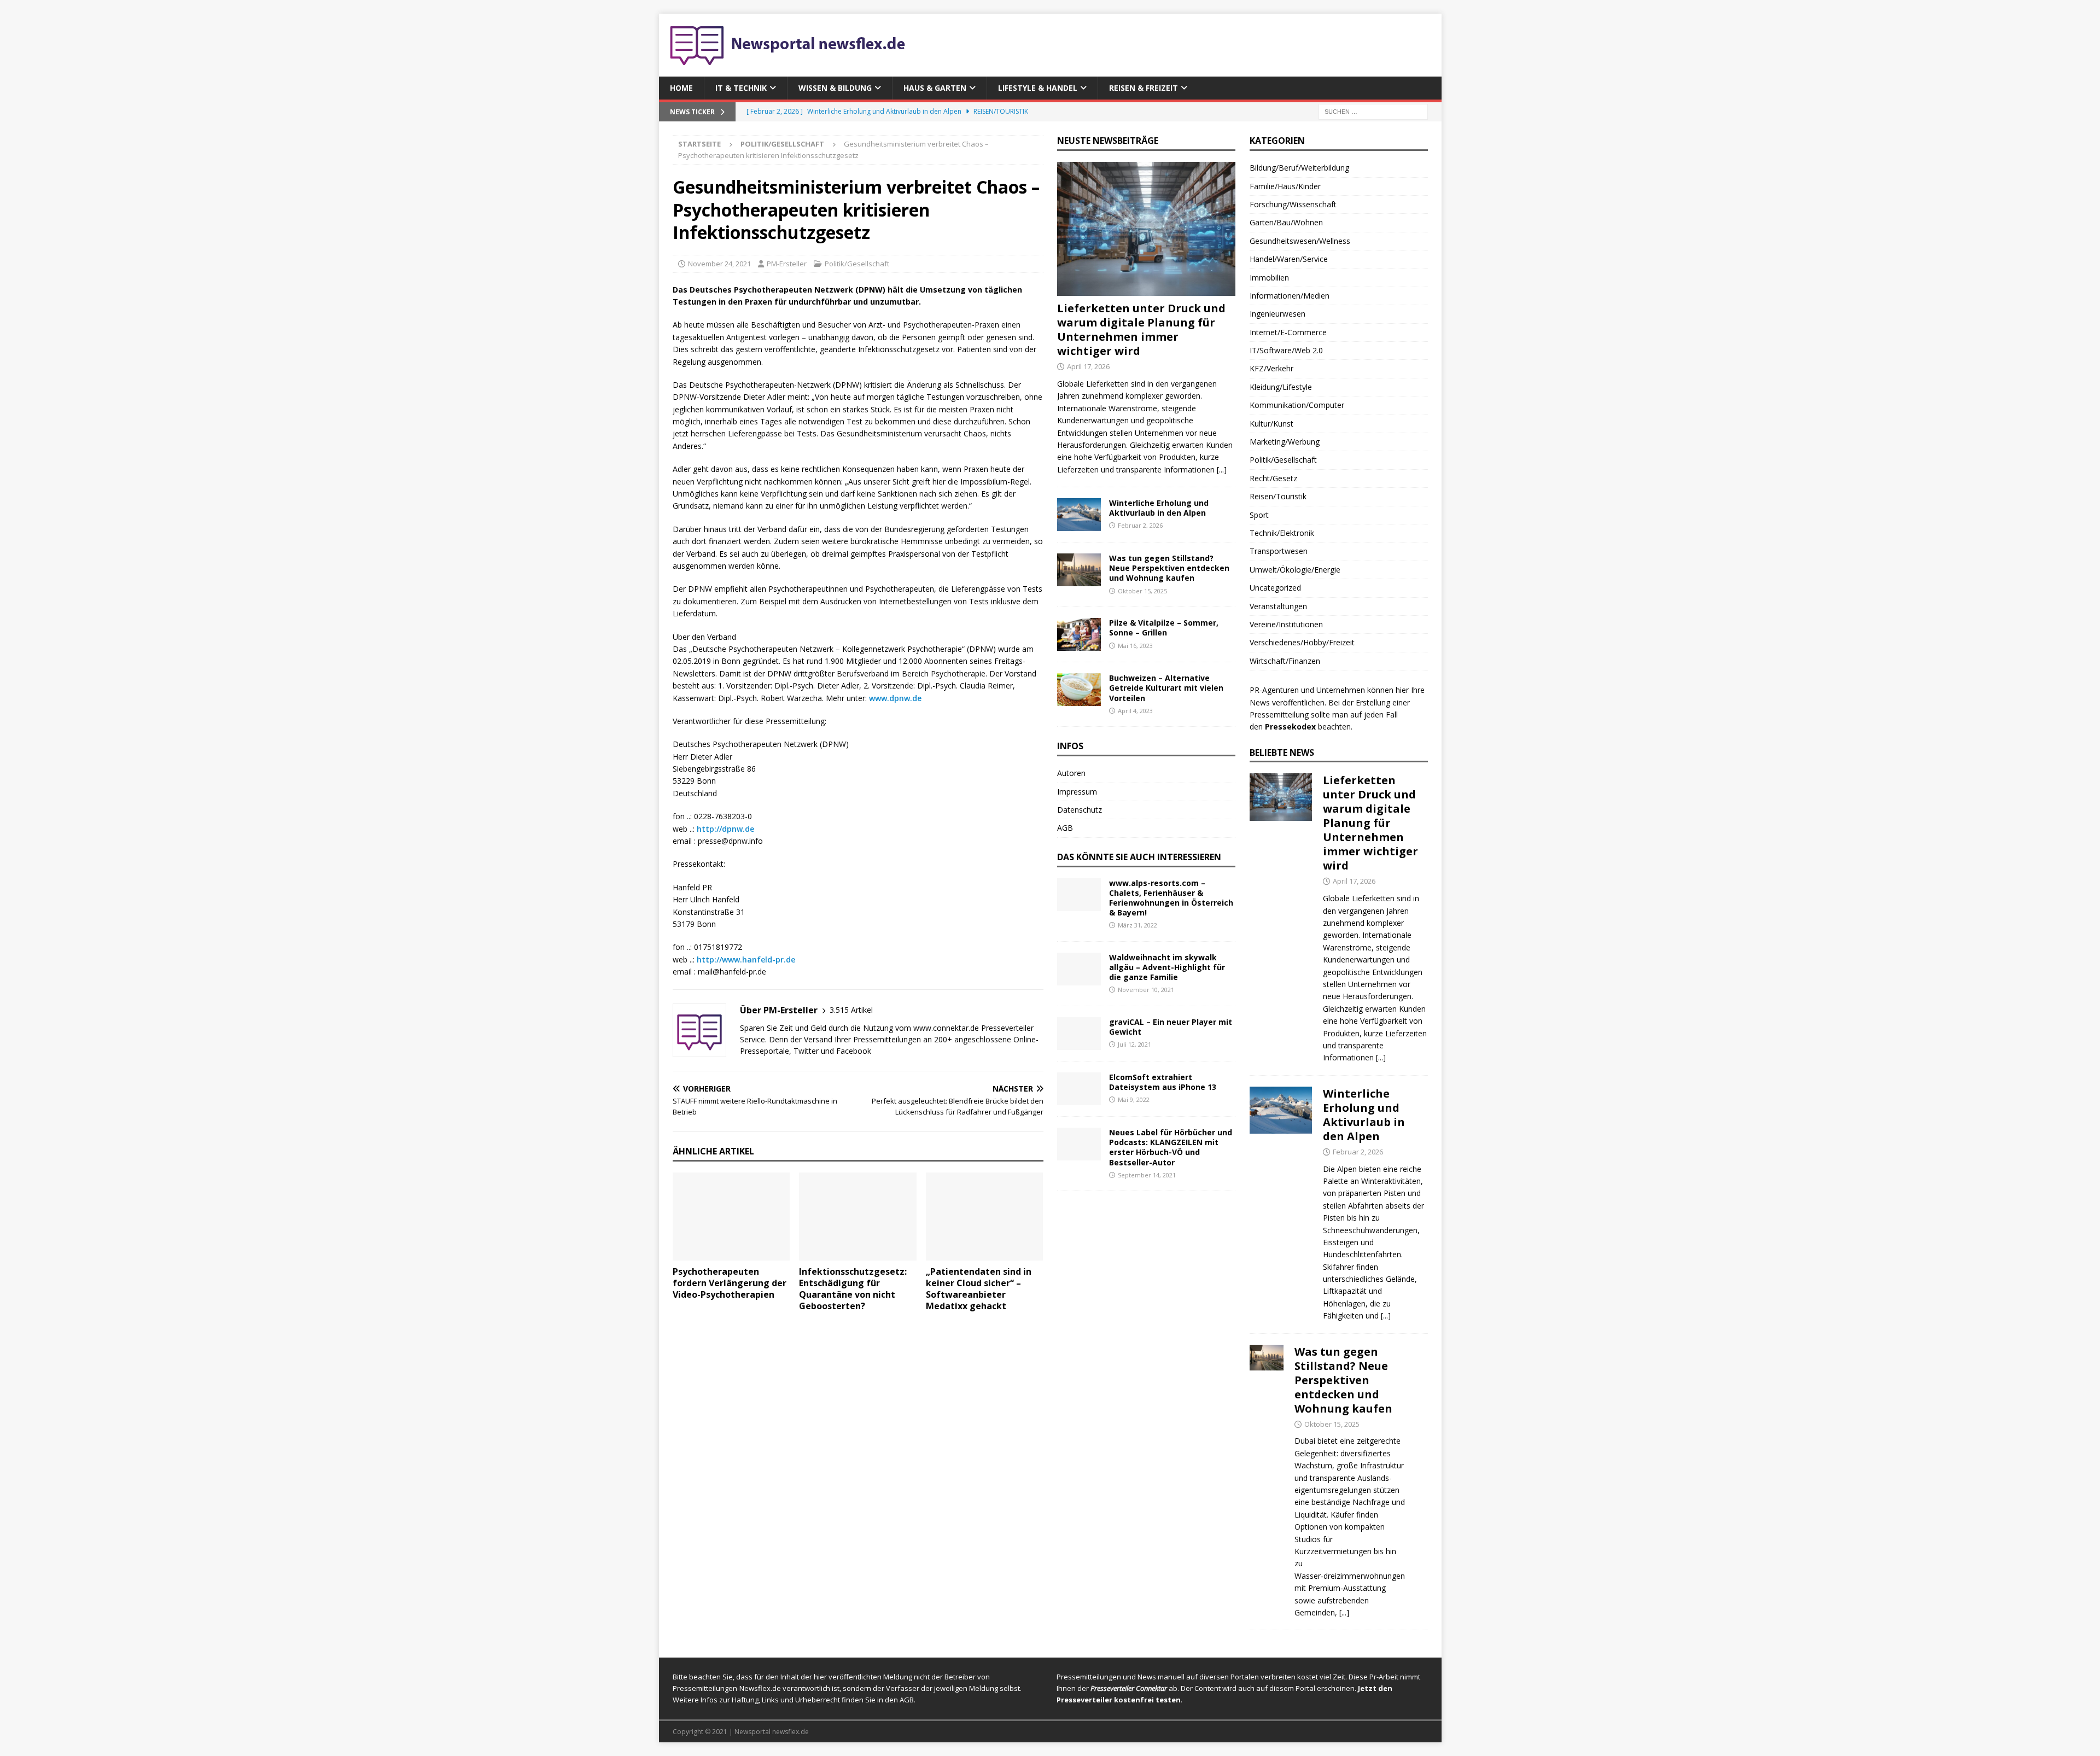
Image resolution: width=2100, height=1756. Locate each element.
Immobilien (1269, 278)
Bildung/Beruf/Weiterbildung (1299, 168)
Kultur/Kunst (1271, 424)
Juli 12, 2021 (1134, 1044)
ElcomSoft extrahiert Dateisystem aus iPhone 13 (1163, 1082)
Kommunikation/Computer (1297, 405)
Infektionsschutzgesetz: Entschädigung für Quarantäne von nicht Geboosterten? (853, 1288)
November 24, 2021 (719, 264)
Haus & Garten (935, 88)
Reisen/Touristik (1278, 496)
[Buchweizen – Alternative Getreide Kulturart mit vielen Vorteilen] (1079, 690)
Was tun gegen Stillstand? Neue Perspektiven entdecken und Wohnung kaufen (1169, 568)
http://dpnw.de (725, 829)
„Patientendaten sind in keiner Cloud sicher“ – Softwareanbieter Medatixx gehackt (979, 1288)
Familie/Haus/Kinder (1285, 186)
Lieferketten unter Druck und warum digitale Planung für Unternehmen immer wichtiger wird (1141, 329)
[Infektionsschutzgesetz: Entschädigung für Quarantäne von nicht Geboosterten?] (858, 1217)
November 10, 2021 (1146, 990)
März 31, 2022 (1137, 925)
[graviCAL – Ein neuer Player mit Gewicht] (1079, 1034)
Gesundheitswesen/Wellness (1300, 241)
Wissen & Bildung (835, 88)
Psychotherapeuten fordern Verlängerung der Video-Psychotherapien (730, 1283)
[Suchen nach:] (1373, 111)
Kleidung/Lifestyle (1281, 387)
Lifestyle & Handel (1038, 88)
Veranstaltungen (1278, 606)
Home (681, 88)
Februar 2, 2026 (1140, 525)
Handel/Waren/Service (1289, 259)
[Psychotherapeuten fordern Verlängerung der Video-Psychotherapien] (731, 1217)
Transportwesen (1279, 551)
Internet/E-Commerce (1288, 332)
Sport (1259, 515)
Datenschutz (1080, 810)
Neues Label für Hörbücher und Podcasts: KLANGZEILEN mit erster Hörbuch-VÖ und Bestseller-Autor (1171, 1147)
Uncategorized (1275, 588)
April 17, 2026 (1088, 366)
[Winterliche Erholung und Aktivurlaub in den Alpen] (1079, 515)
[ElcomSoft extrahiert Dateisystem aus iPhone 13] (1079, 1089)
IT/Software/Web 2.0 (1286, 350)
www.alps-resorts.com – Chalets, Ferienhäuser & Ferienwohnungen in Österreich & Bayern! (1171, 898)
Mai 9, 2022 (1134, 1099)
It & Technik (741, 88)
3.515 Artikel (851, 1010)
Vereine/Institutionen (1286, 624)
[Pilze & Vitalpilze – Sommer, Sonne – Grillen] (1079, 634)
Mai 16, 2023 (1135, 646)
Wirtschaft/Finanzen (1285, 661)
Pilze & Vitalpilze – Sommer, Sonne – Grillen (1164, 628)
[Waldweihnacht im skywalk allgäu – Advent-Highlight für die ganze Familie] (1079, 969)
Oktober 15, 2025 (1142, 591)
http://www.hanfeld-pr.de (746, 959)
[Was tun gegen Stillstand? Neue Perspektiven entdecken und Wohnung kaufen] (1079, 570)
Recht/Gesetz (1273, 478)
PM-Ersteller (787, 264)
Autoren (1071, 773)
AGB (1065, 828)
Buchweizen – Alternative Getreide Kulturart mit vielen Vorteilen (1166, 688)
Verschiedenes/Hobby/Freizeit (1302, 642)
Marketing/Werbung (1285, 442)
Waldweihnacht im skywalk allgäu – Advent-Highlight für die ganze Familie (1167, 967)
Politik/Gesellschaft (857, 264)
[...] (1222, 469)
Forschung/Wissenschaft (1293, 204)
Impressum (1077, 792)
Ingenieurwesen (1277, 314)
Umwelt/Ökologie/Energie (1295, 570)
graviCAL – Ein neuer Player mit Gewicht (1171, 1027)
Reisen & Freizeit (1144, 88)
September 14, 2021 (1147, 1175)
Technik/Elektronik (1282, 533)
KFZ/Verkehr (1271, 368)
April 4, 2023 (1135, 711)
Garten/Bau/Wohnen (1286, 222)
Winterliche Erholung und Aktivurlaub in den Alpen (1159, 508)
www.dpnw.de (895, 698)
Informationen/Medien (1290, 296)
